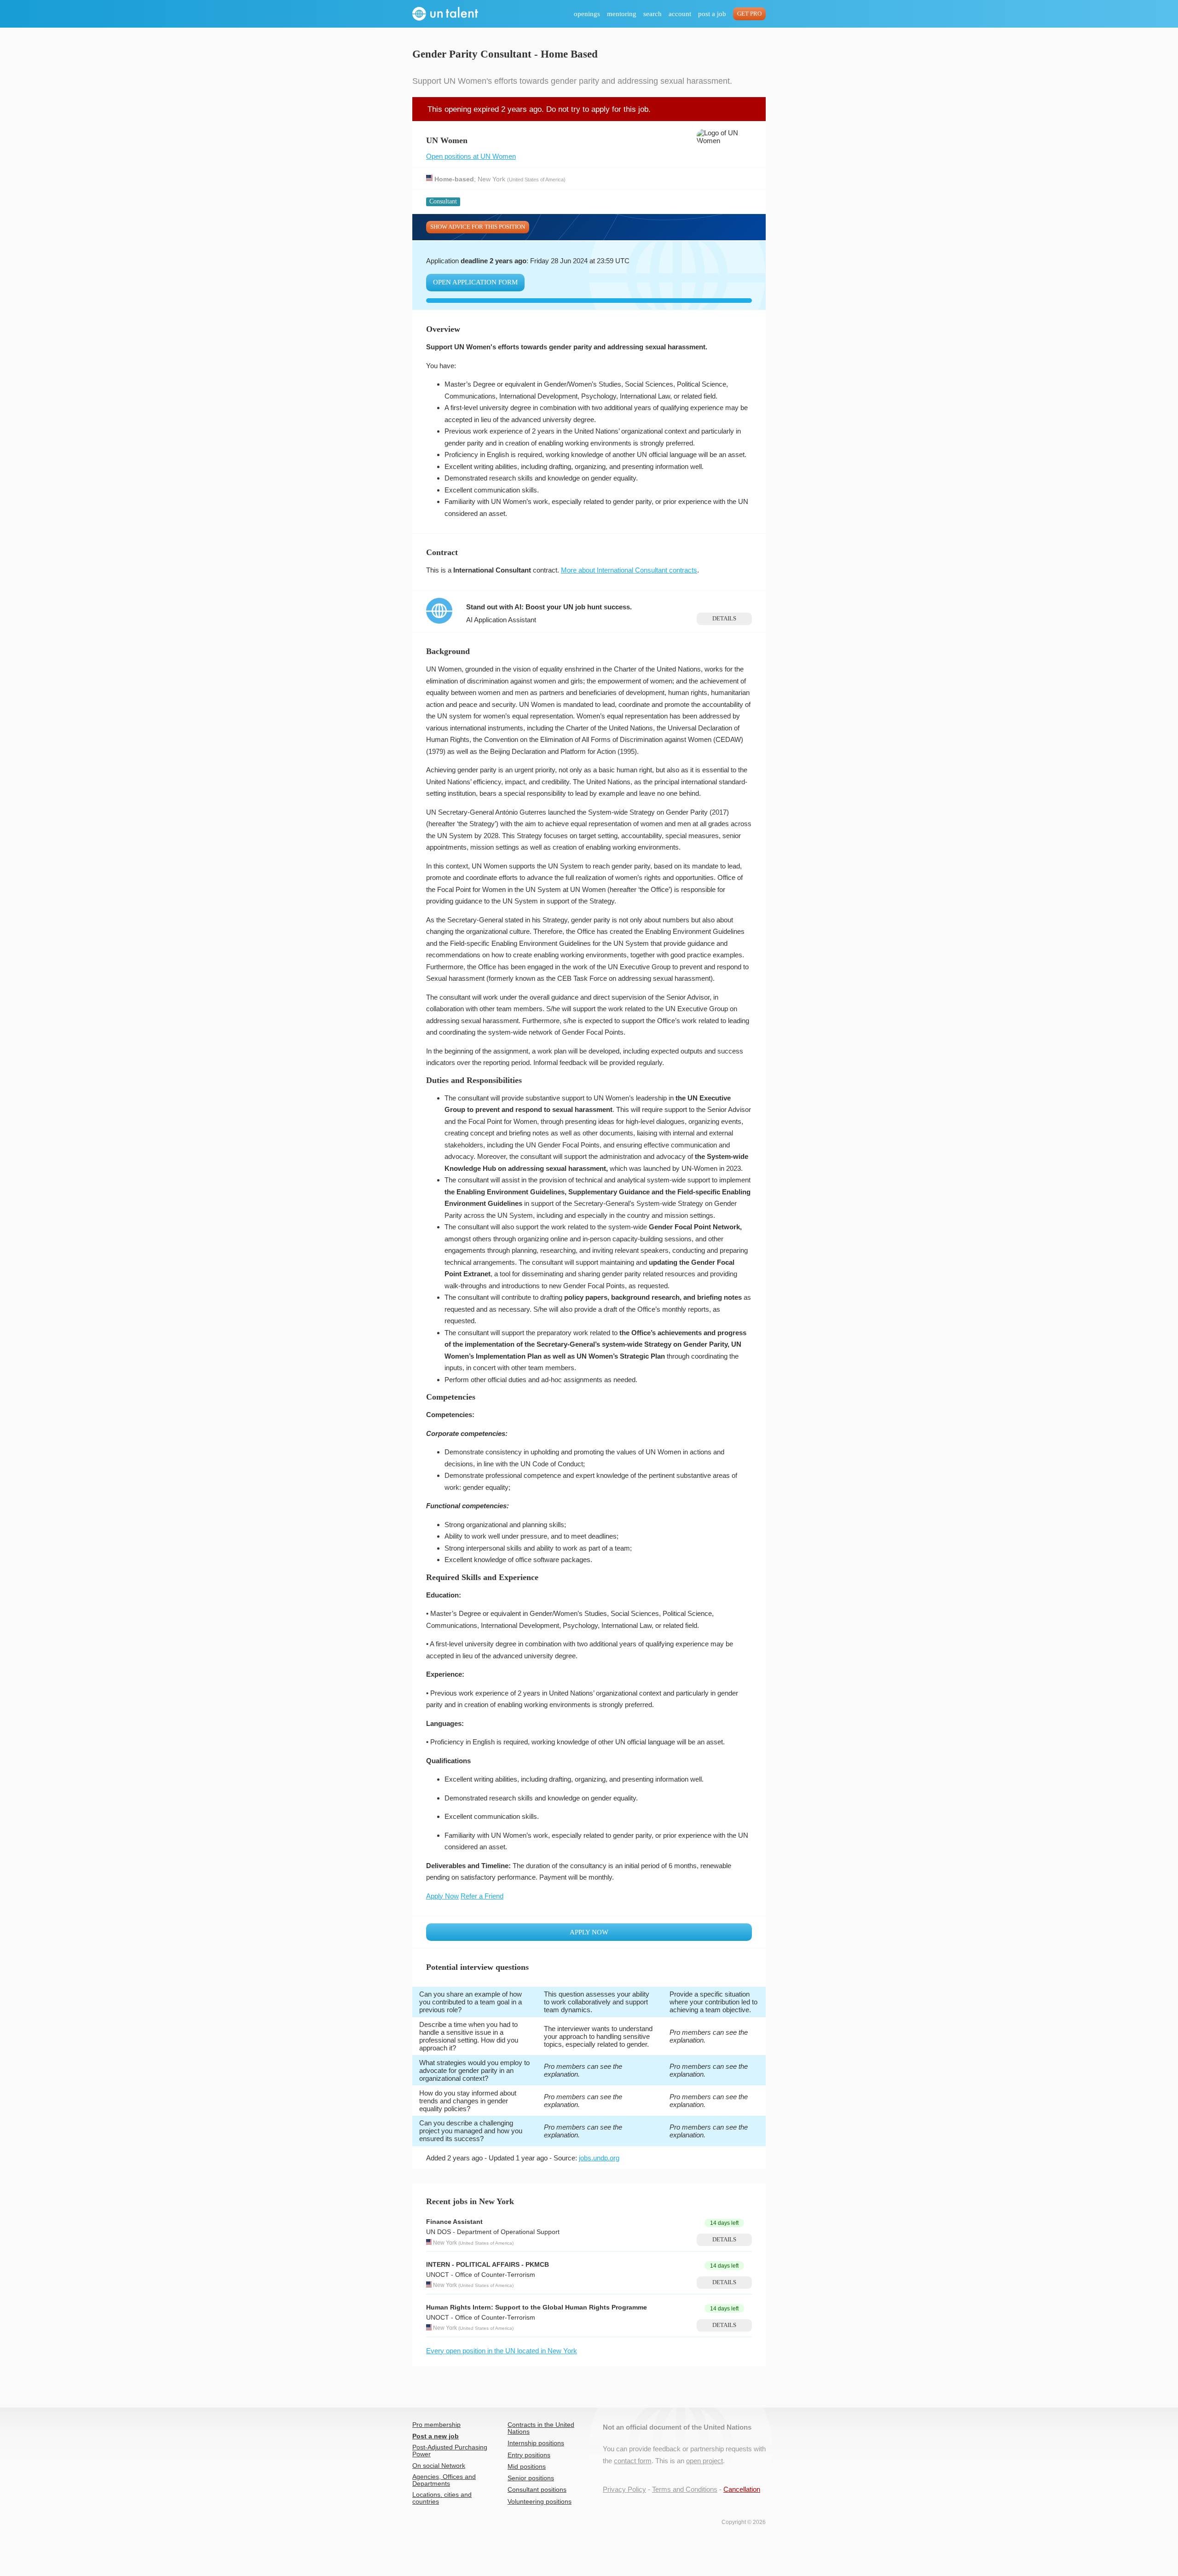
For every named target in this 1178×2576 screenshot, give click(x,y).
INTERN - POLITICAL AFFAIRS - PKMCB (488, 2265)
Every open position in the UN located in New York (502, 2351)
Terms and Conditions (685, 2489)
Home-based (454, 179)
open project (704, 2461)
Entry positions (529, 2455)
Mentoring (622, 14)
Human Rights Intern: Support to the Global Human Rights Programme (537, 2307)
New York (491, 179)
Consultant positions (537, 2490)
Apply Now (442, 1896)
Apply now (589, 1932)
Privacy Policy (624, 2489)
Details (724, 619)
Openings (587, 14)
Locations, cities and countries (442, 2498)
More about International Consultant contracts (629, 570)
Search (653, 14)
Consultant (443, 201)
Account (680, 14)
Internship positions (536, 2443)
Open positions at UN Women (471, 156)
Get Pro (749, 14)
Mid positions (527, 2467)
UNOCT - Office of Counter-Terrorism (481, 2275)
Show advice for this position (478, 227)
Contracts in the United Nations (541, 2428)
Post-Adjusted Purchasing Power (450, 2451)
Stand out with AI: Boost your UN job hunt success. (549, 607)
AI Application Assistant (501, 620)
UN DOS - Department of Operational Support (493, 2232)
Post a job (712, 14)
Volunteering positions (540, 2502)
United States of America (536, 179)
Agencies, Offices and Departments (444, 2480)
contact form (633, 2461)
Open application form (475, 282)
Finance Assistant (454, 2222)
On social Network (439, 2466)
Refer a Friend (482, 1896)
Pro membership (436, 2425)
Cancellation (742, 2489)
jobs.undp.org (599, 2158)
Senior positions (531, 2478)
